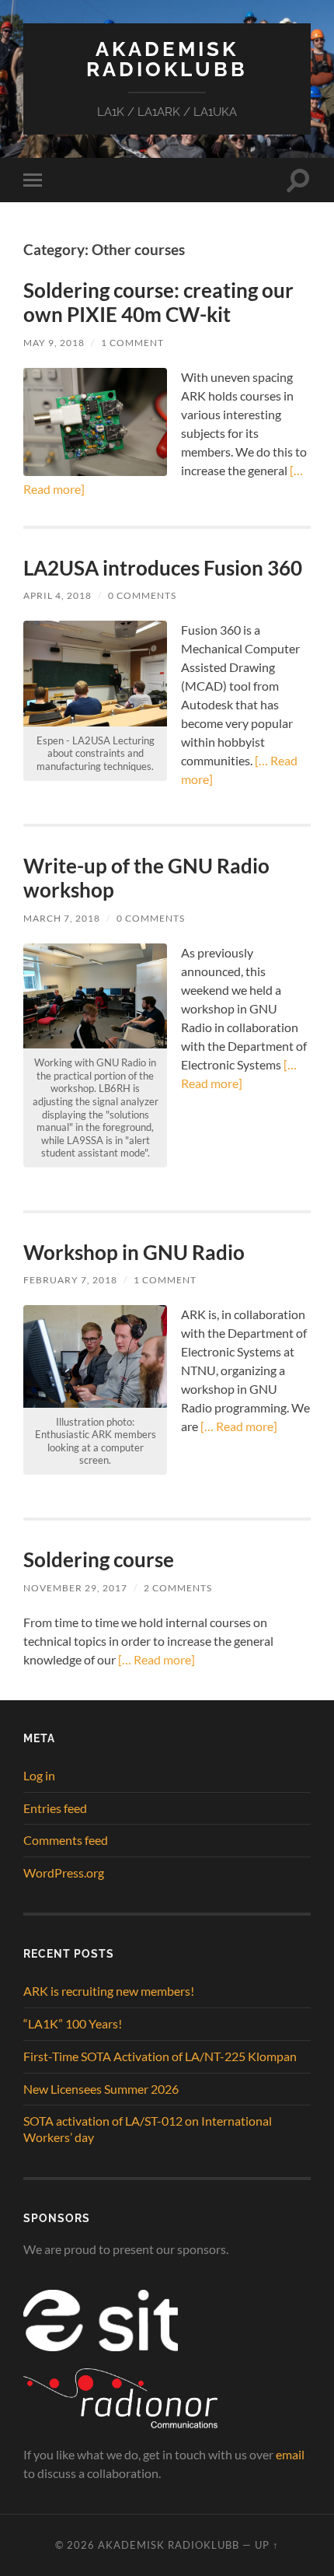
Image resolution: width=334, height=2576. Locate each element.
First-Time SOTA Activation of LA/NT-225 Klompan (160, 2056)
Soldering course (99, 1559)
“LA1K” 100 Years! (73, 2023)
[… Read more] (238, 1426)
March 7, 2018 (62, 918)
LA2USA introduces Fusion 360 (163, 568)
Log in (39, 1775)
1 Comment (132, 343)
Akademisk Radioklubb (167, 59)
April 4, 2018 (57, 595)
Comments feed (66, 1840)
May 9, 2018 (54, 343)
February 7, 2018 (70, 1280)
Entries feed (55, 1808)
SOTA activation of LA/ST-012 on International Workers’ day (148, 2129)
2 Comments (178, 1588)
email (290, 2454)
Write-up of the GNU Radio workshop (146, 878)
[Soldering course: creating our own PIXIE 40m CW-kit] (95, 422)
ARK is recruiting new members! (109, 1991)
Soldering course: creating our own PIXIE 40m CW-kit (158, 303)
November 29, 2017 (75, 1588)
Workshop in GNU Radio (134, 1252)
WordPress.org (64, 1872)
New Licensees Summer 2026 (101, 2089)
